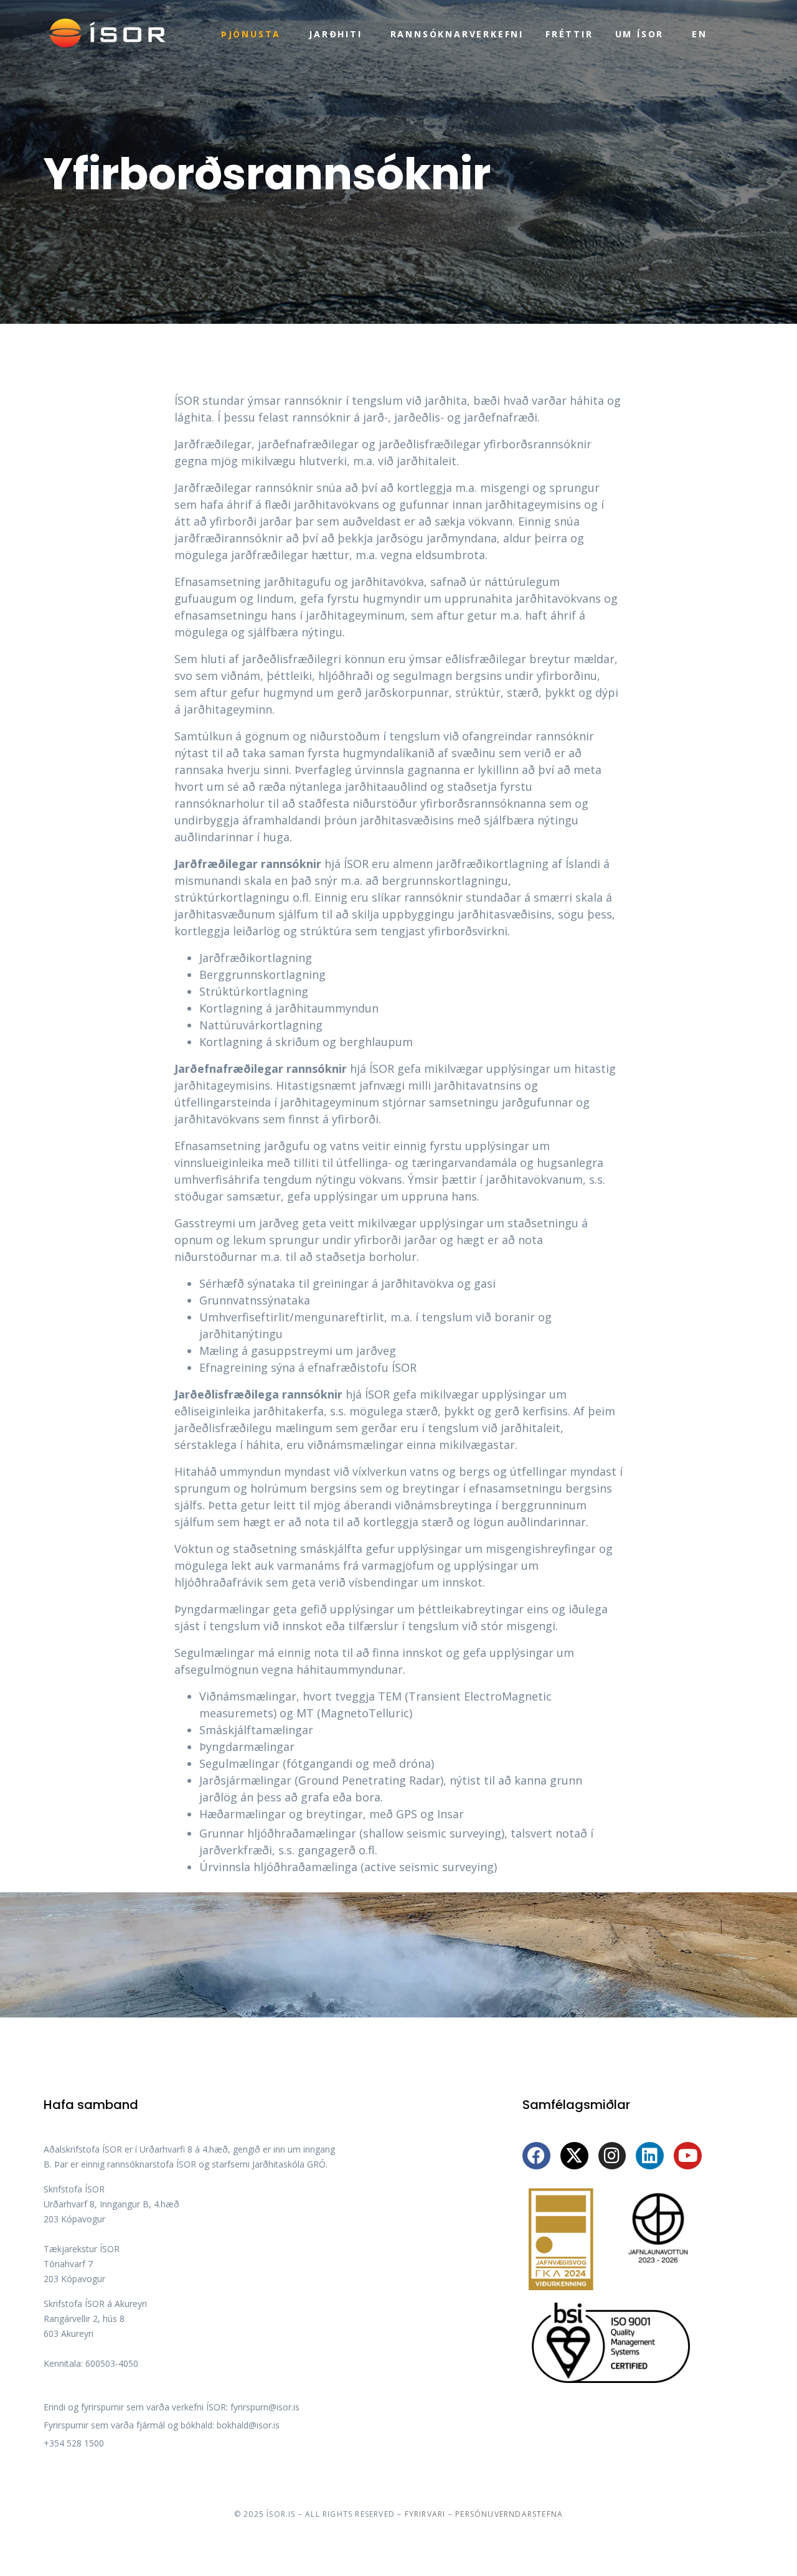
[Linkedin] (650, 2156)
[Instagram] (612, 2156)
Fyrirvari (425, 2514)
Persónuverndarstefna (509, 2514)
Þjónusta (251, 34)
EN (700, 34)
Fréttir (569, 34)
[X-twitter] (574, 2156)
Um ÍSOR (640, 34)
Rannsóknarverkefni (457, 34)
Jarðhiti (335, 34)
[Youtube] (688, 2156)
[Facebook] (536, 2156)
